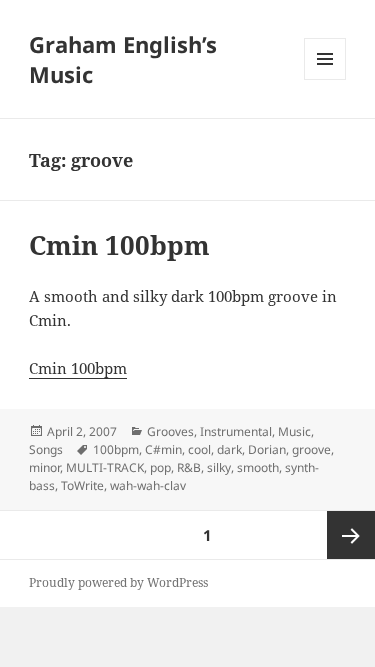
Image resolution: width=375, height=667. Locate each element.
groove (311, 449)
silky (219, 467)
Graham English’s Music (123, 59)
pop (160, 467)
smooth (258, 467)
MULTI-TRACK (105, 467)
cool (199, 449)
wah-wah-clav (148, 485)
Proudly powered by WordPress (118, 582)
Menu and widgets (325, 79)
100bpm (116, 449)
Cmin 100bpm (119, 245)
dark (229, 449)
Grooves (170, 431)
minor (44, 467)
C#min (163, 449)
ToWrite (82, 485)
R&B (189, 467)
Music (294, 431)
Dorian (267, 449)
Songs (46, 449)
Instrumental (236, 431)
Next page (351, 535)
